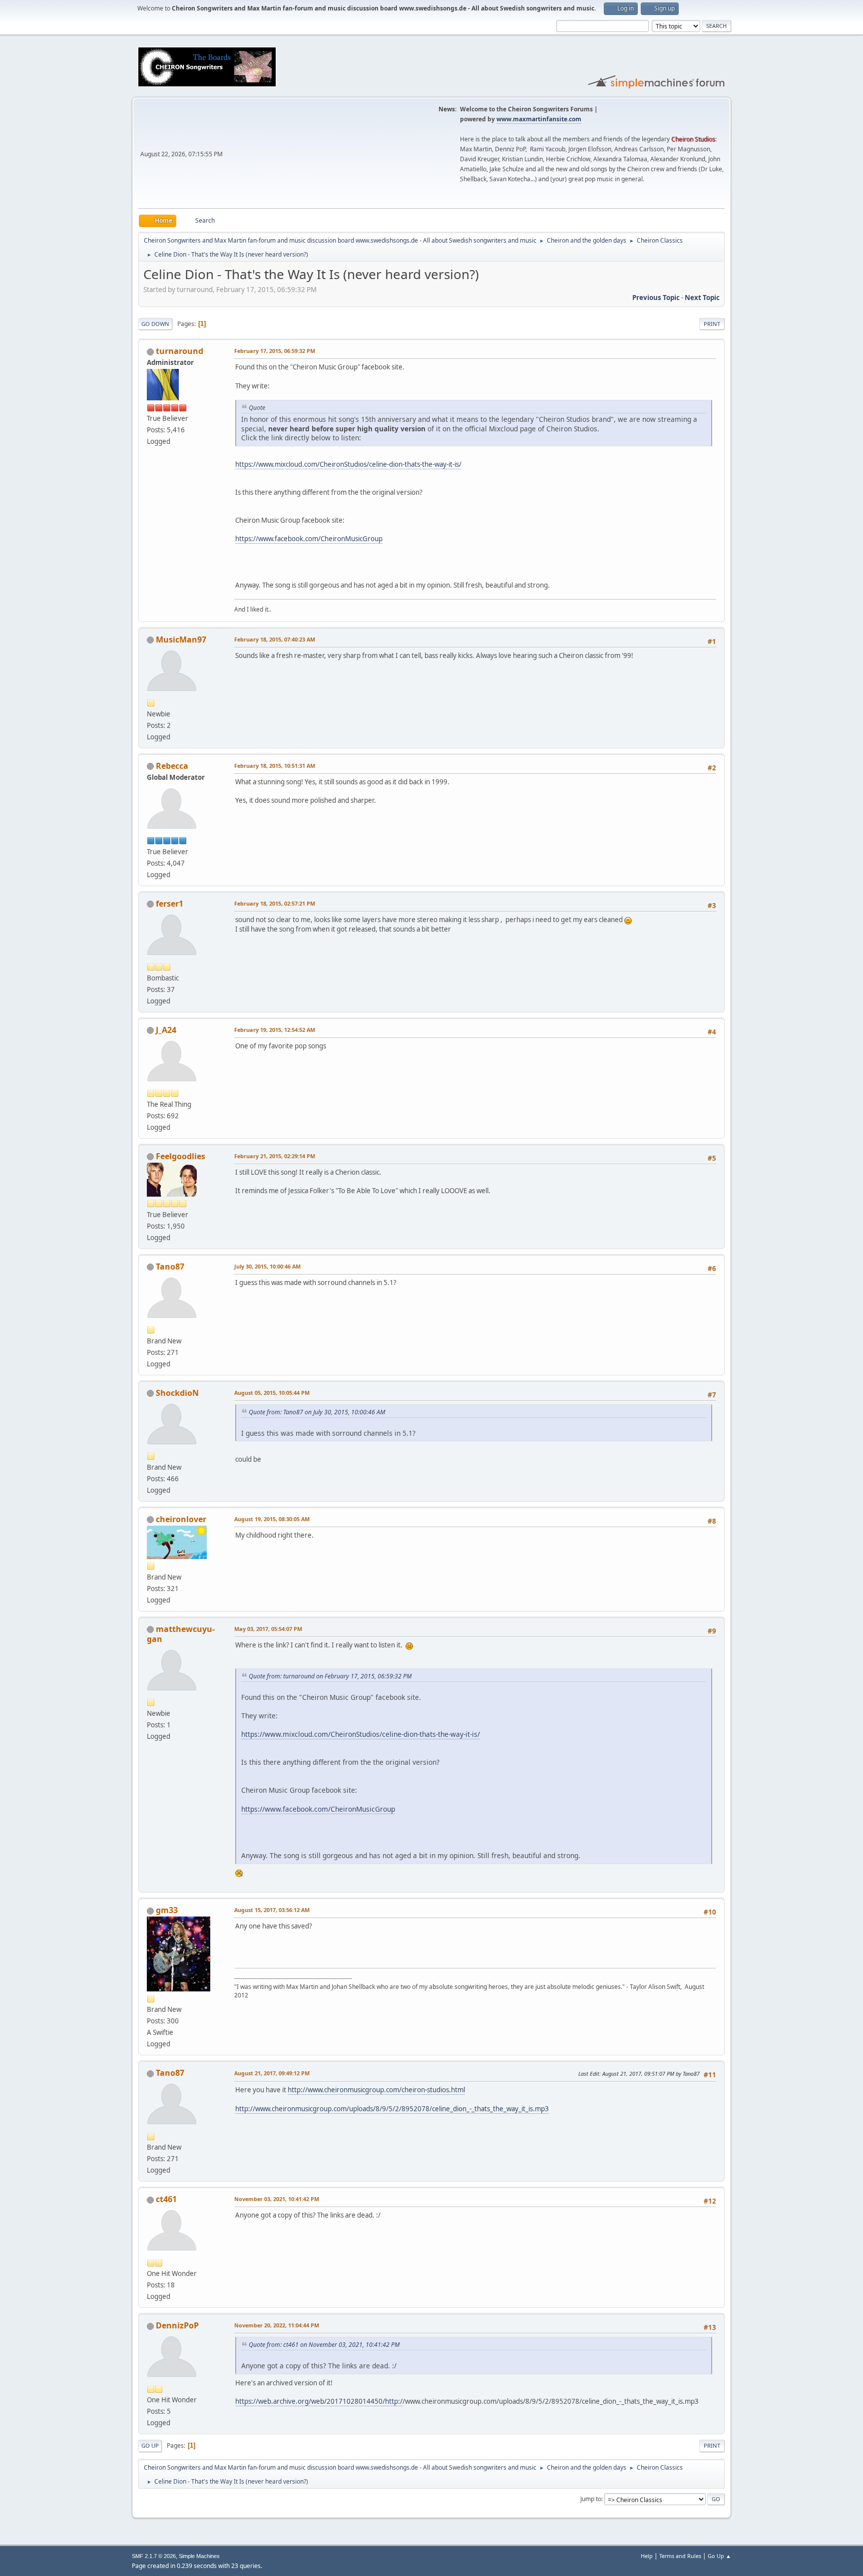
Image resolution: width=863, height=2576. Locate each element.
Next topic (702, 298)
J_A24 (166, 1030)
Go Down (155, 324)
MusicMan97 (181, 640)
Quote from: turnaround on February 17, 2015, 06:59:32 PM (330, 1676)
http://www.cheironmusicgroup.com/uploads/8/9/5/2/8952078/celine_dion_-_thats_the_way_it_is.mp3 (392, 2109)
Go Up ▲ (719, 2556)
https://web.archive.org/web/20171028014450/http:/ (319, 2401)
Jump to (591, 2499)
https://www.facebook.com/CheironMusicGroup (309, 539)
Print (712, 324)
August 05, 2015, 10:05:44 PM (272, 1393)
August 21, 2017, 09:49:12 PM (272, 2073)
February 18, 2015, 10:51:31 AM (275, 766)
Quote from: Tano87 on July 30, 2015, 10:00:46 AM (317, 1412)
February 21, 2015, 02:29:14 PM (275, 1156)
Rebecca (172, 766)
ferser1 (170, 904)
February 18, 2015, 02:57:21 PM (275, 903)
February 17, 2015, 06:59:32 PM (275, 351)
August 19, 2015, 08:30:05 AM (272, 1519)
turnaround (180, 351)
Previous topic (656, 298)
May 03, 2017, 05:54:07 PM (268, 1629)
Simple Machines (199, 2556)
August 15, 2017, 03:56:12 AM (272, 1910)
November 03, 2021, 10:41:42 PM (277, 2199)
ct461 (166, 2199)
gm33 (167, 1910)
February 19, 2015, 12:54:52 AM (275, 1030)
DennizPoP (177, 2325)
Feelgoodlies (181, 1156)
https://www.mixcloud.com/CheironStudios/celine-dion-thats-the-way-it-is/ (348, 464)
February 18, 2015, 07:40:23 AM (275, 639)
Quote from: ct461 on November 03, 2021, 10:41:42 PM (324, 2345)
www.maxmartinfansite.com (539, 119)
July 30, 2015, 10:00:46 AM (267, 1266)
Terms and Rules (680, 2556)
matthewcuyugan (181, 1634)
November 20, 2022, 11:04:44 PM (277, 2325)
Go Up (150, 2445)
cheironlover (181, 1519)
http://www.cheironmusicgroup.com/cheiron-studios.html (376, 2090)
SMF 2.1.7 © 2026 (154, 2556)
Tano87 (170, 1267)
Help (647, 2556)
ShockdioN (177, 1393)
